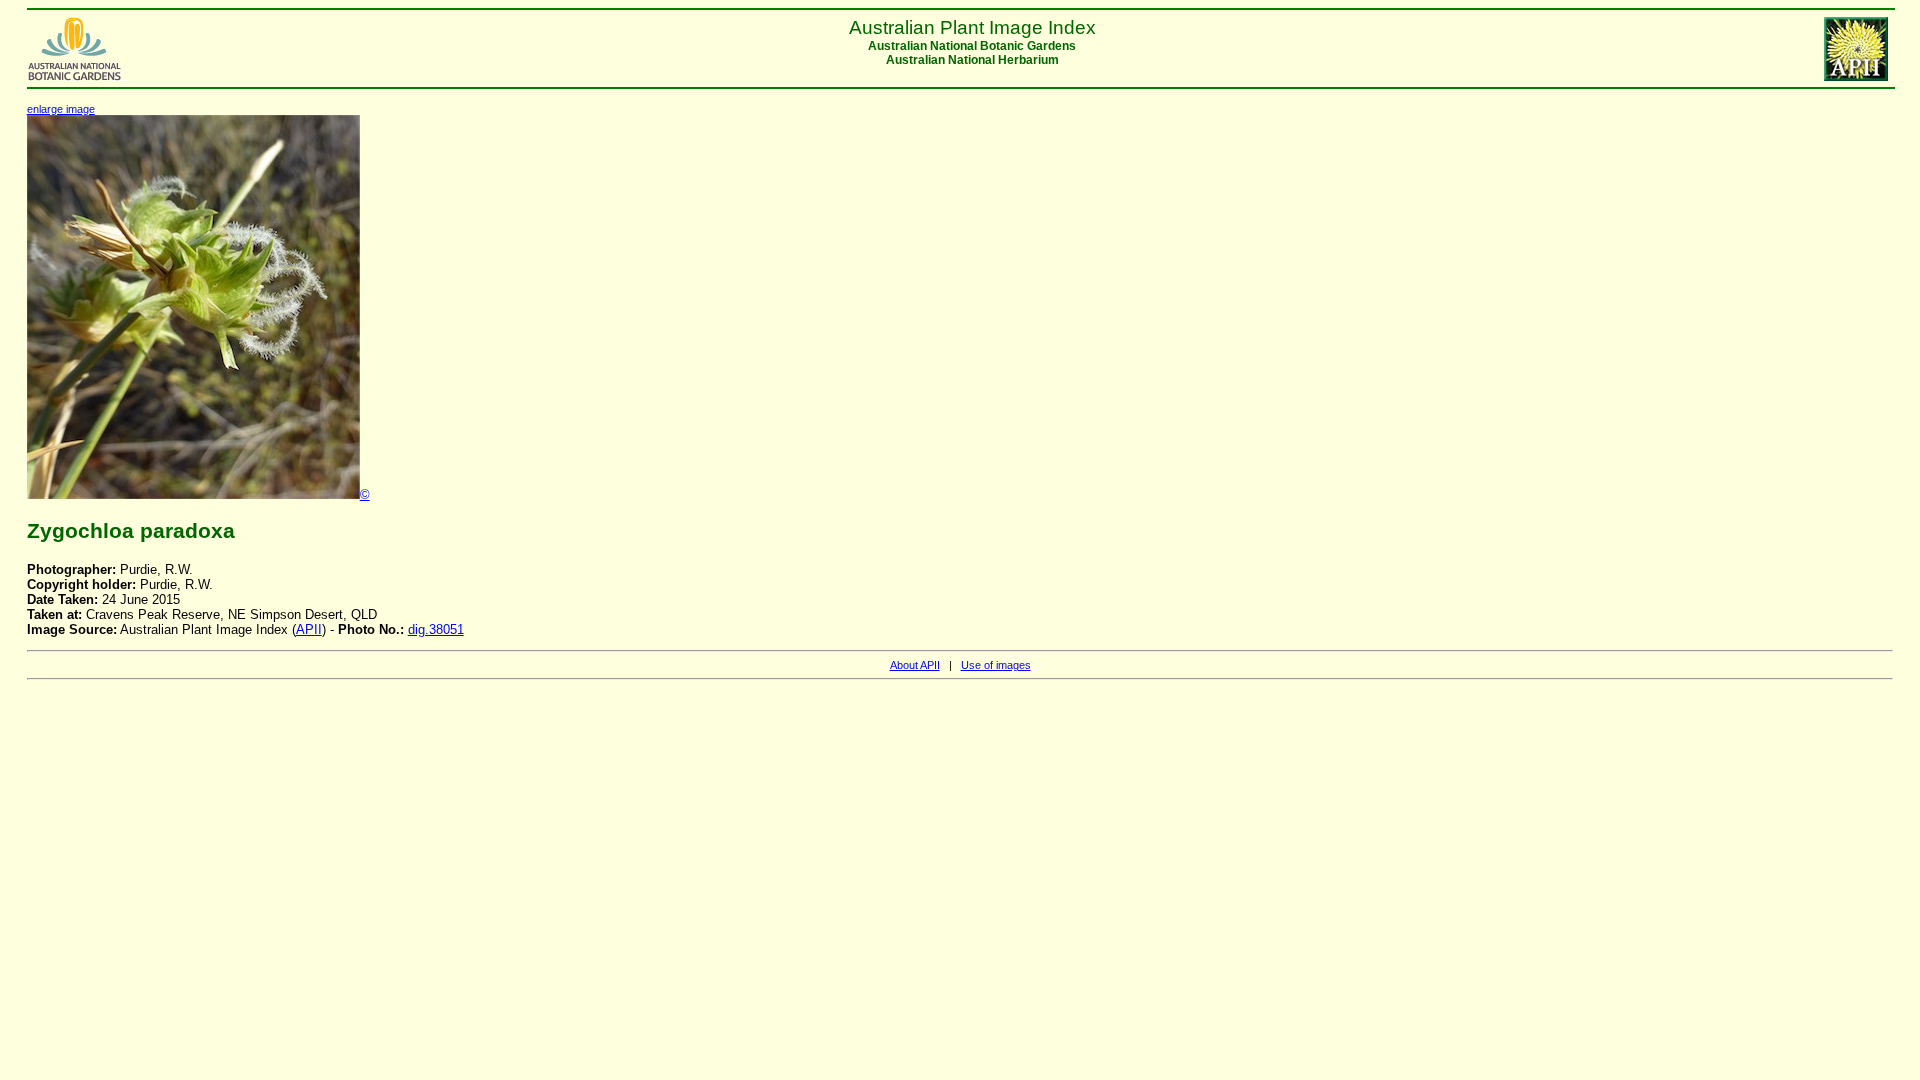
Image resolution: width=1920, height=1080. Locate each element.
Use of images (996, 665)
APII (309, 629)
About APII (915, 665)
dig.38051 (436, 629)
